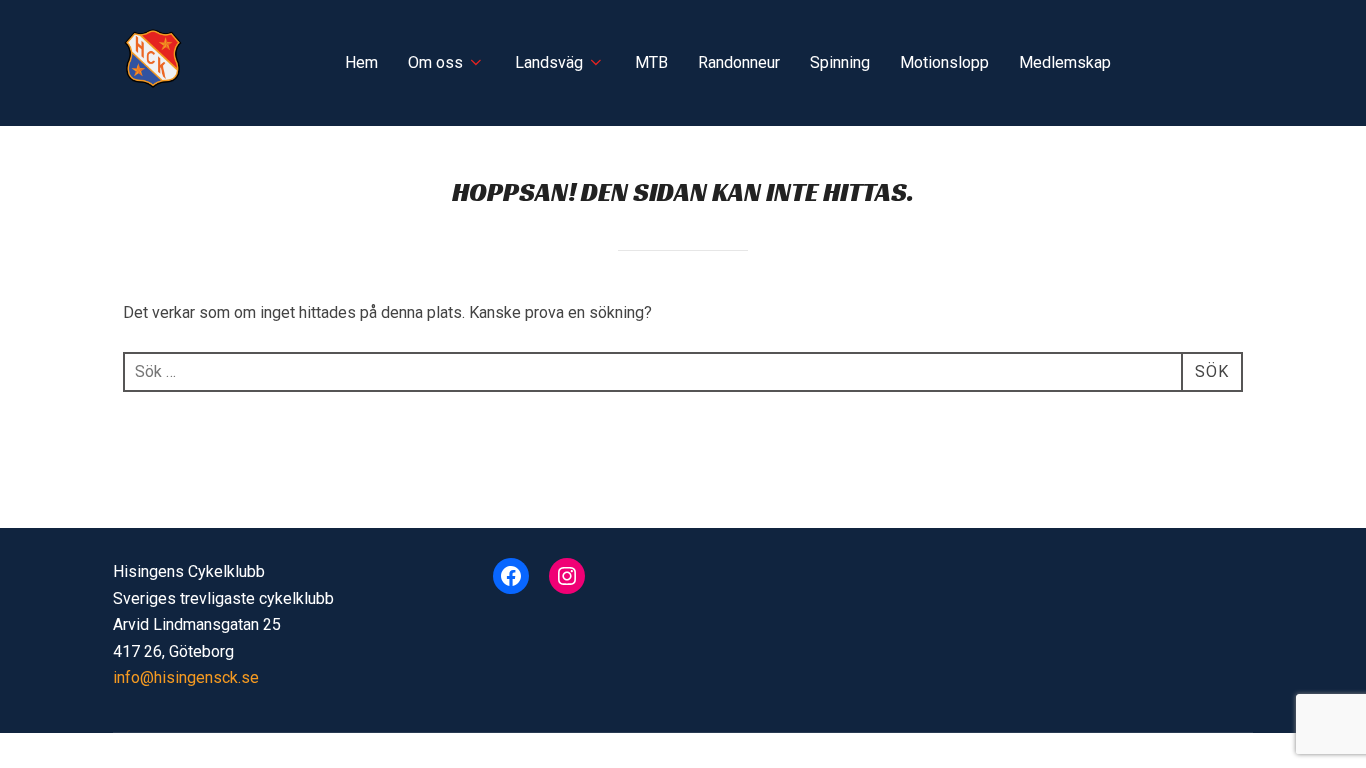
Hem (361, 62)
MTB (651, 62)
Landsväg (549, 62)
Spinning (840, 62)
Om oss (435, 62)
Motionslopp (944, 62)
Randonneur (739, 62)
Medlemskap (1065, 62)
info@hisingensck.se (186, 677)
